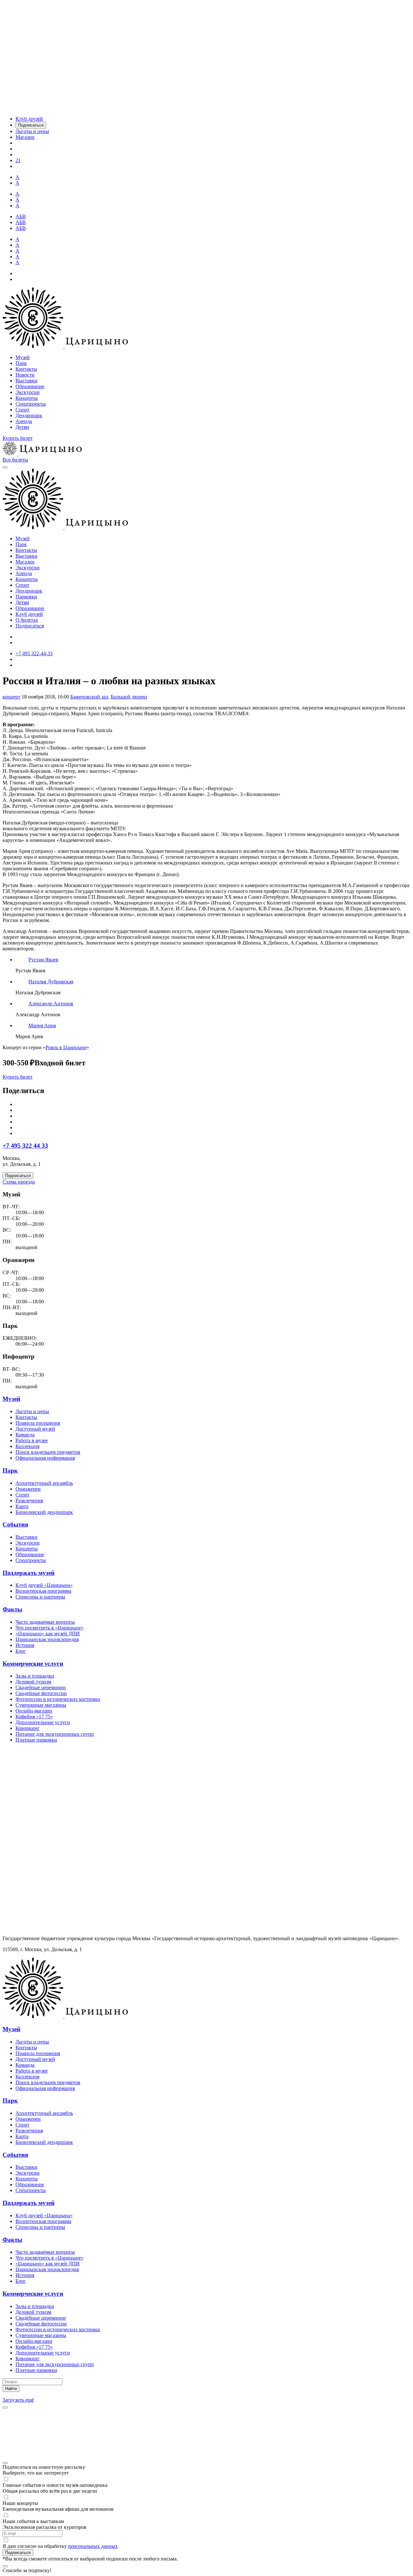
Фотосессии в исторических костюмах (58, 1699)
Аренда (24, 421)
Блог (21, 1651)
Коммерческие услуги (33, 1664)
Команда (25, 1435)
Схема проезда (19, 1182)
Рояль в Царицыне (66, 1047)
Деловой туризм (33, 1682)
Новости (25, 375)
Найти (11, 2389)
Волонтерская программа (43, 1591)
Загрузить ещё (18, 2400)
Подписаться (30, 626)
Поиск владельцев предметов (48, 1452)
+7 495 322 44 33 (25, 1146)
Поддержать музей (29, 1573)
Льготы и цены (32, 1411)
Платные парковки (36, 1740)
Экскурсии (28, 392)
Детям (22, 427)
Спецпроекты (31, 404)
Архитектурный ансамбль (44, 1483)
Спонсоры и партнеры (40, 1597)
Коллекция (27, 1446)
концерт (11, 697)
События (15, 1524)
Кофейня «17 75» (34, 1717)
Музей (23, 357)
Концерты (27, 398)
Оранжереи (28, 1489)
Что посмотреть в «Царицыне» (50, 1628)
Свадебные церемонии (41, 1687)
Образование (30, 386)
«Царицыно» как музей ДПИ (48, 1634)
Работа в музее (32, 1440)
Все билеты (15, 460)
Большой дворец (129, 697)
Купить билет (18, 438)
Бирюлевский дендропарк (44, 1512)
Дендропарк (29, 415)
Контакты (26, 369)
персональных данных (93, 2546)
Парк (21, 363)
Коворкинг (28, 1728)
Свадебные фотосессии (41, 1693)
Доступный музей (35, 1429)
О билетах (27, 620)
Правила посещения (38, 1423)
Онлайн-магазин (34, 1711)
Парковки (26, 597)
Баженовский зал (89, 697)
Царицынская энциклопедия (47, 1639)
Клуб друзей (29, 614)
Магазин (25, 562)
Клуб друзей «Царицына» (44, 1585)
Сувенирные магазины (41, 1705)
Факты (12, 1609)
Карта (22, 1506)
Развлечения (29, 1500)
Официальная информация (45, 1458)
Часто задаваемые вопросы (45, 1622)
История (25, 1645)
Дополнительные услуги (43, 1722)
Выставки (26, 381)
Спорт (22, 410)
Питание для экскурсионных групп (55, 1734)
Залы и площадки (35, 1676)
